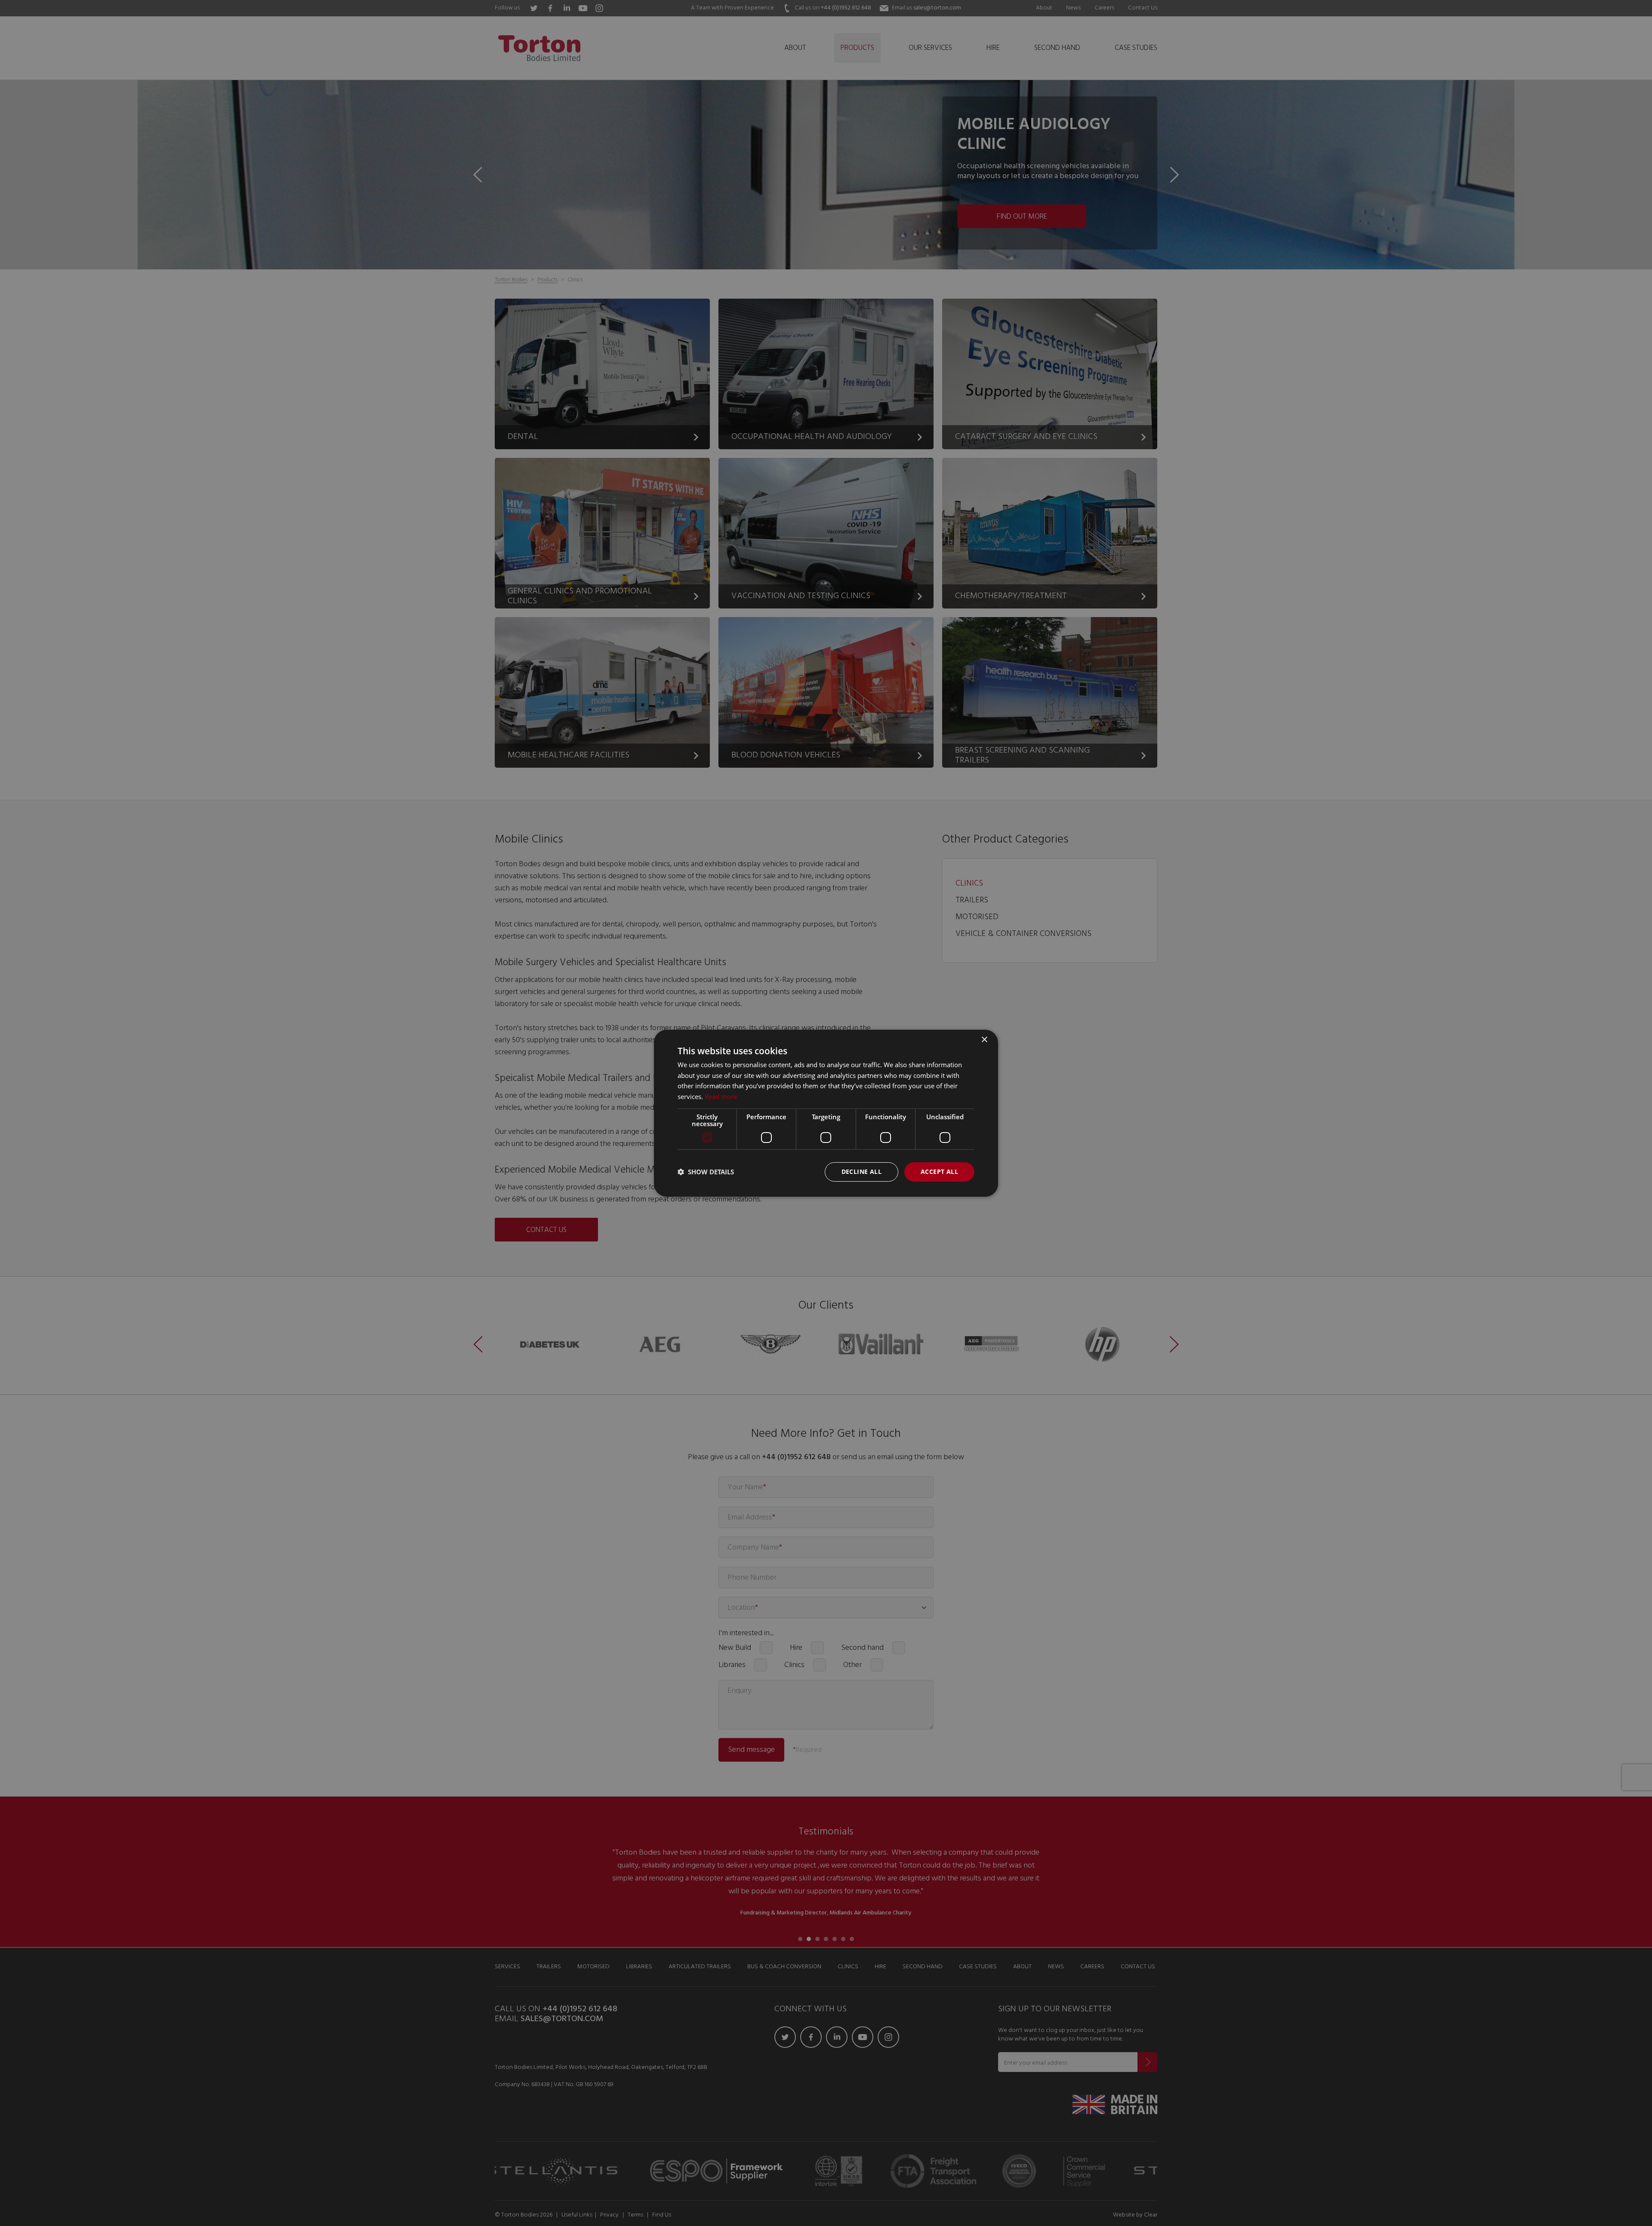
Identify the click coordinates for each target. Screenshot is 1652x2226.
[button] (706, 1172)
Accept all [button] (939, 1172)
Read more (721, 1096)
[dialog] (826, 1113)
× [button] (984, 1039)
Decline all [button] (861, 1172)
